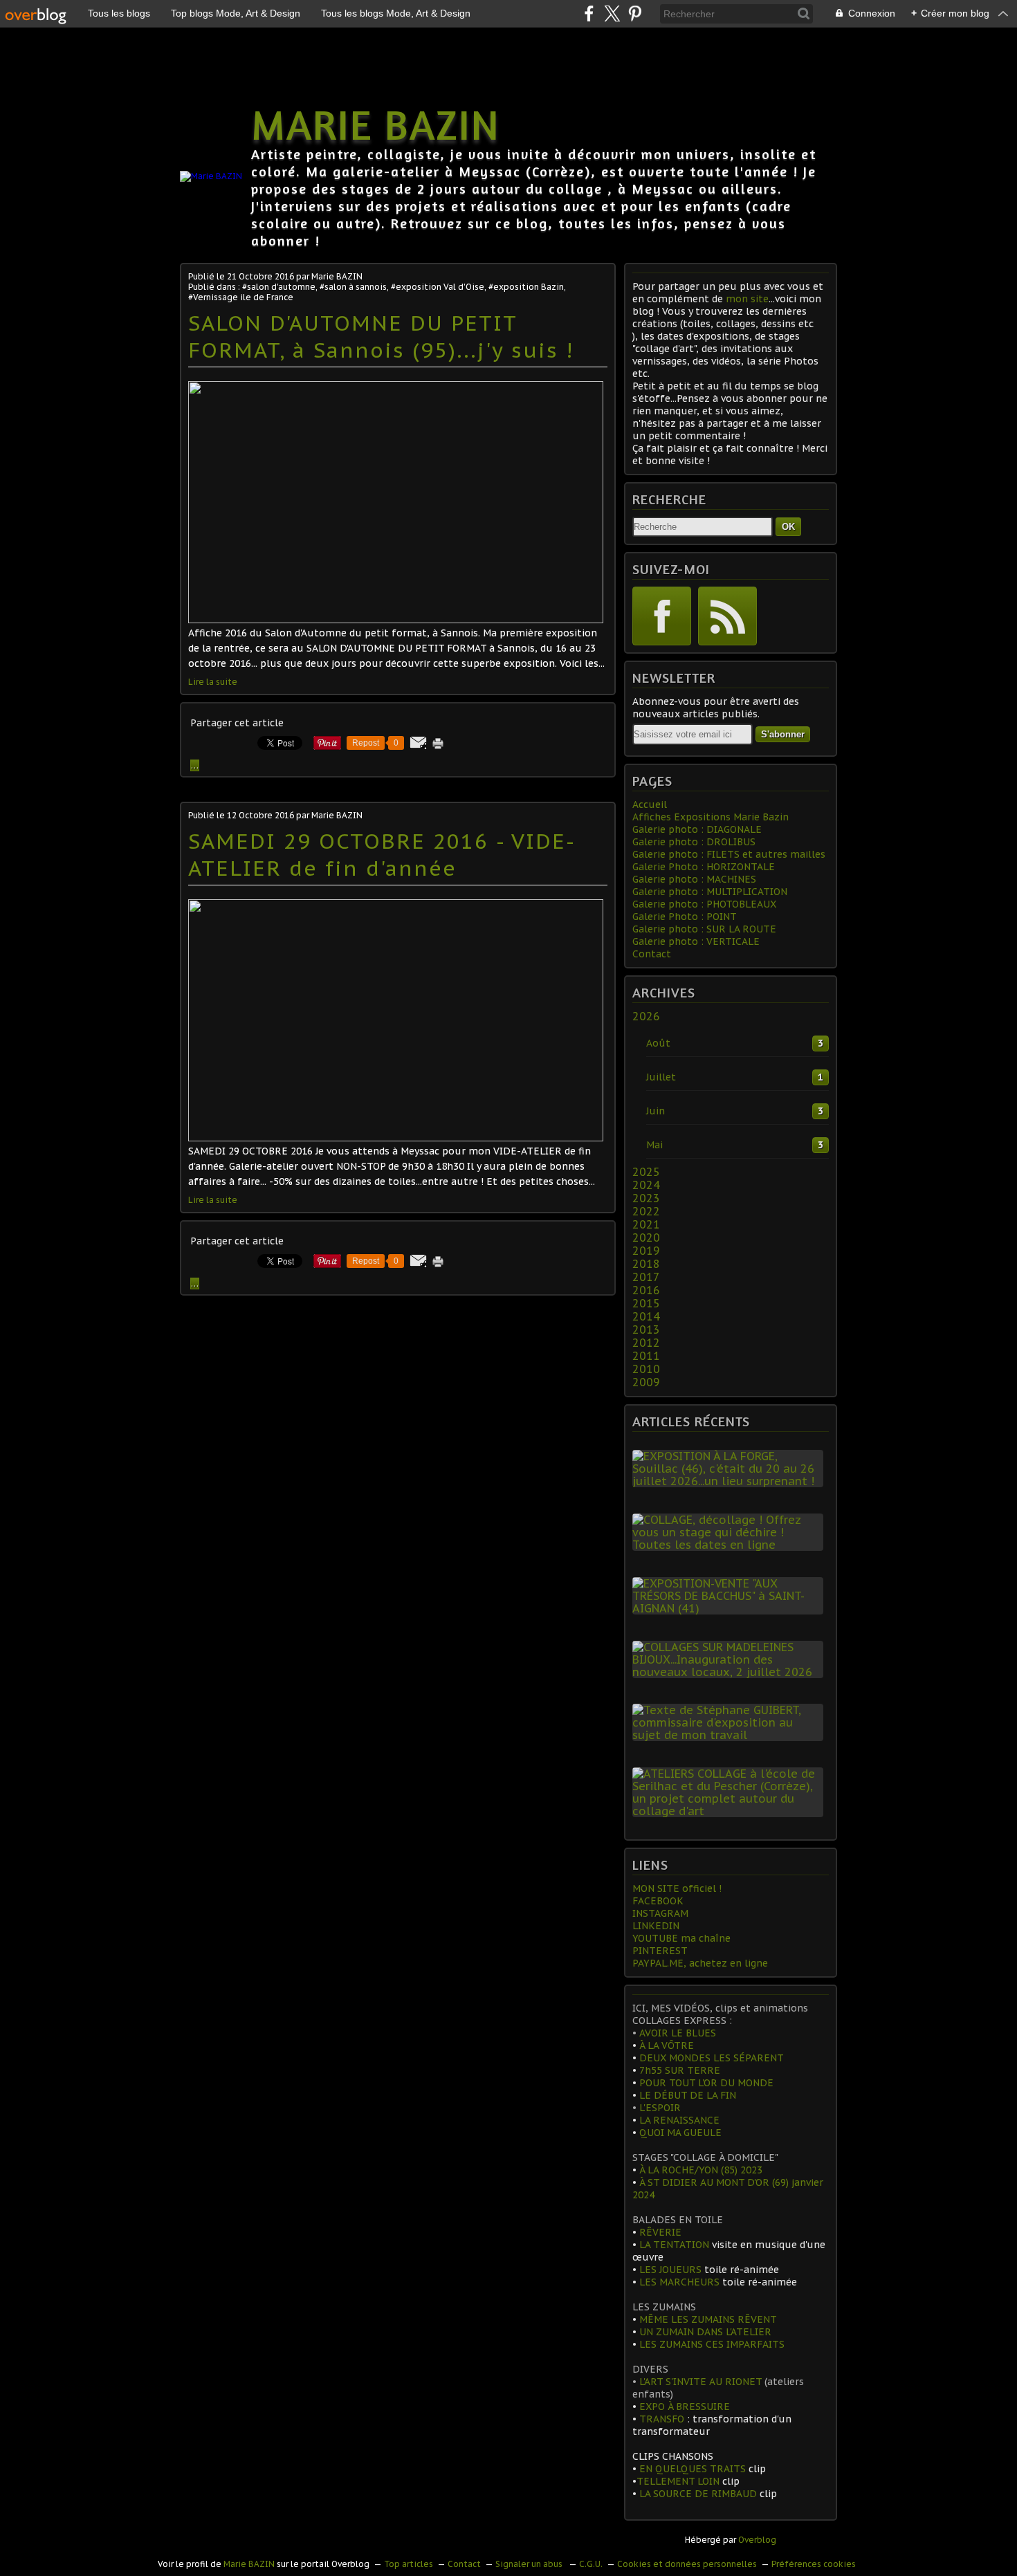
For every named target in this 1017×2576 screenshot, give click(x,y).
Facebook (662, 616)
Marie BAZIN (376, 124)
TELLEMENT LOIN (679, 2481)
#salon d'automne (279, 287)
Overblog (757, 2540)
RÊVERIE (660, 2232)
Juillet (661, 1077)
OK (788, 527)
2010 (646, 1369)
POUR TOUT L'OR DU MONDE (706, 2083)
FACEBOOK (658, 1901)
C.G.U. (591, 2564)
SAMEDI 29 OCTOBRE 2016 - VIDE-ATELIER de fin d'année (382, 854)
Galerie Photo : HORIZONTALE (704, 867)
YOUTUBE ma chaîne (681, 1938)
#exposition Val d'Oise (438, 287)
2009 (646, 1382)
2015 (646, 1303)
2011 (646, 1356)
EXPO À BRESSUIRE (685, 2407)
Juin (656, 1111)
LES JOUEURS (669, 2270)
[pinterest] (635, 13)
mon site (747, 299)
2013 (646, 1330)
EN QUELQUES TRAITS (693, 2469)
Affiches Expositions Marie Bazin (711, 817)
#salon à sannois (353, 287)
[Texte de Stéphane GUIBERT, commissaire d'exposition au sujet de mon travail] (731, 1735)
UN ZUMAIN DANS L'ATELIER (705, 2332)
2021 (646, 1224)
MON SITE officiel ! (677, 1888)
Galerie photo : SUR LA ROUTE (704, 929)
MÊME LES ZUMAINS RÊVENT (708, 2319)
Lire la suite (213, 682)
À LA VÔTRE (665, 2045)
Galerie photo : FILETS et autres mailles (729, 854)
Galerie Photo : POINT (685, 917)
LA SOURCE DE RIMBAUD (698, 2494)
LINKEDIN (656, 1926)
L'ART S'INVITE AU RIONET (700, 2382)
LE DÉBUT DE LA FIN (688, 2095)
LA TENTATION (674, 2245)
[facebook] (589, 13)
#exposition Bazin (526, 287)
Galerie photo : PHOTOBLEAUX (704, 904)
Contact (652, 954)
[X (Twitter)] (612, 13)
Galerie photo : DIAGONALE (697, 829)
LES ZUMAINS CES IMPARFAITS (712, 2344)
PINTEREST (660, 1951)
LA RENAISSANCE (678, 2120)
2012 (646, 1343)
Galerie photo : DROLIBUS (694, 842)
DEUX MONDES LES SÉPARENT (712, 2058)
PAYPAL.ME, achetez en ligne (700, 1963)
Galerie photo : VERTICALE (696, 941)
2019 (646, 1251)
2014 (646, 1316)
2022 (646, 1211)
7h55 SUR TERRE (678, 2070)
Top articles (409, 2564)
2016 (646, 1290)
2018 (646, 1264)
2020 (646, 1238)
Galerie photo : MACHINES (694, 879)
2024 (646, 1185)
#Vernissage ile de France (241, 297)
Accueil (650, 804)
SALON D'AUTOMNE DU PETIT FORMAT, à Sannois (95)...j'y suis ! (381, 336)
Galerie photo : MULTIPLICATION (710, 892)
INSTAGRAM (660, 1913)
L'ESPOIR (659, 2108)
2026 (646, 1016)
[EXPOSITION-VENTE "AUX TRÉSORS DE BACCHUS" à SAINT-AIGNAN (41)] (731, 1608)
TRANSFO (662, 2419)
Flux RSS (727, 616)
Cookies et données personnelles (687, 2564)
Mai (654, 1145)
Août (658, 1043)
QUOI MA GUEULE (680, 2133)
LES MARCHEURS (679, 2282)
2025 (646, 1172)
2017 (646, 1277)
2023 (646, 1198)
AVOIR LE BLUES (676, 2033)
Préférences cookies (814, 2564)
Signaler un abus (530, 2564)
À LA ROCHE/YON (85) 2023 (699, 2170)
